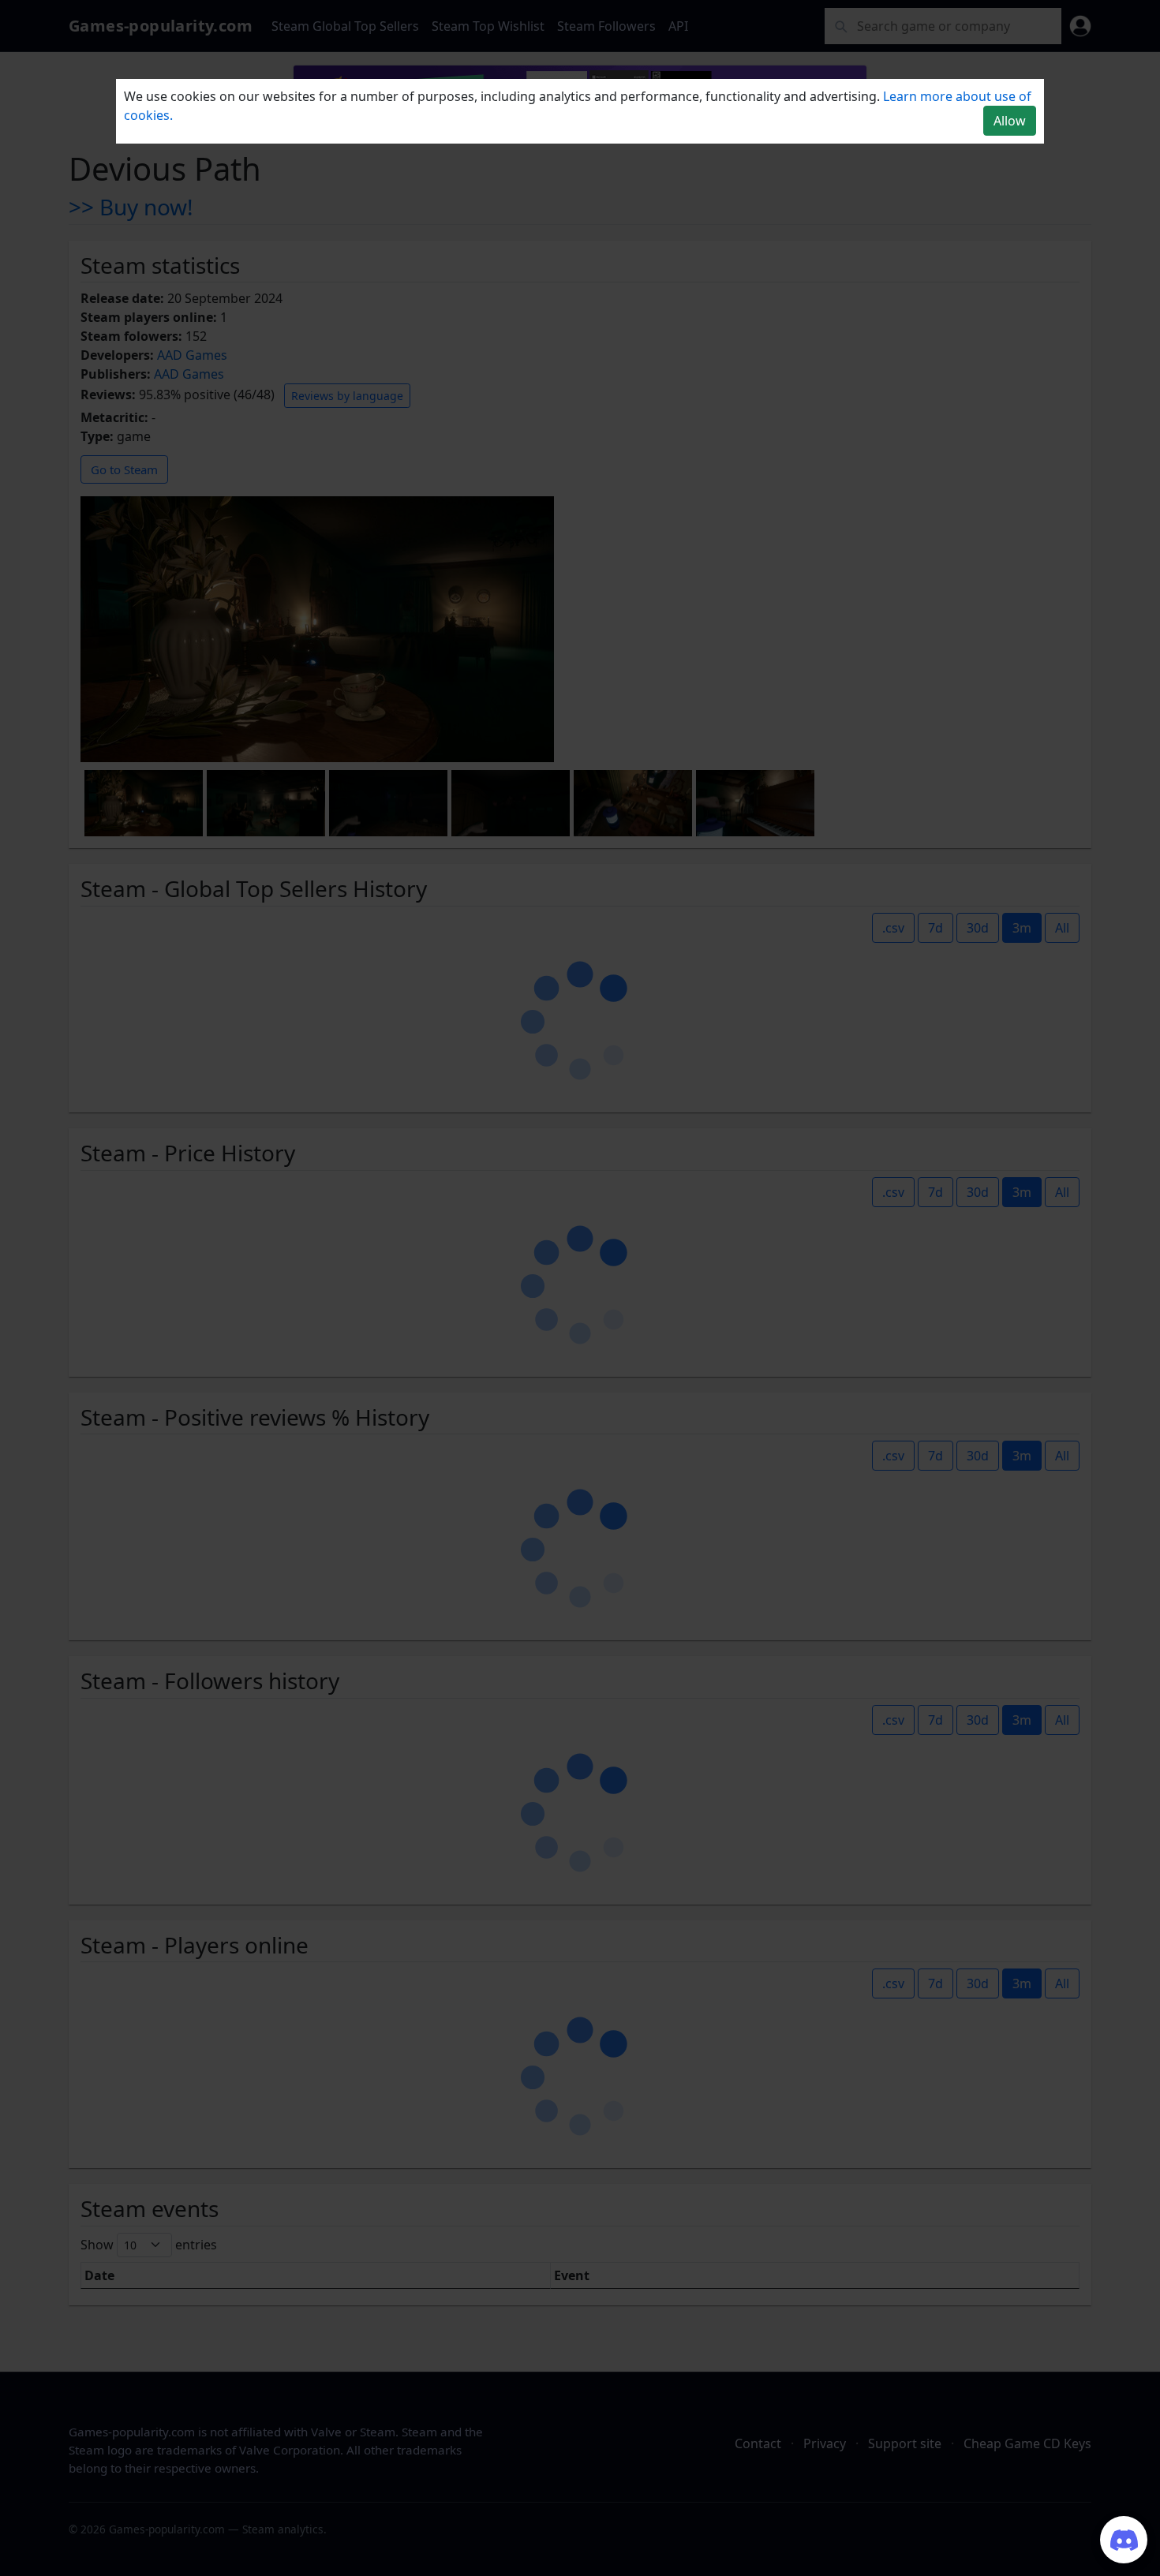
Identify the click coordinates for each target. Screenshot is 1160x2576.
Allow (1010, 121)
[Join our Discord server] (1124, 2540)
